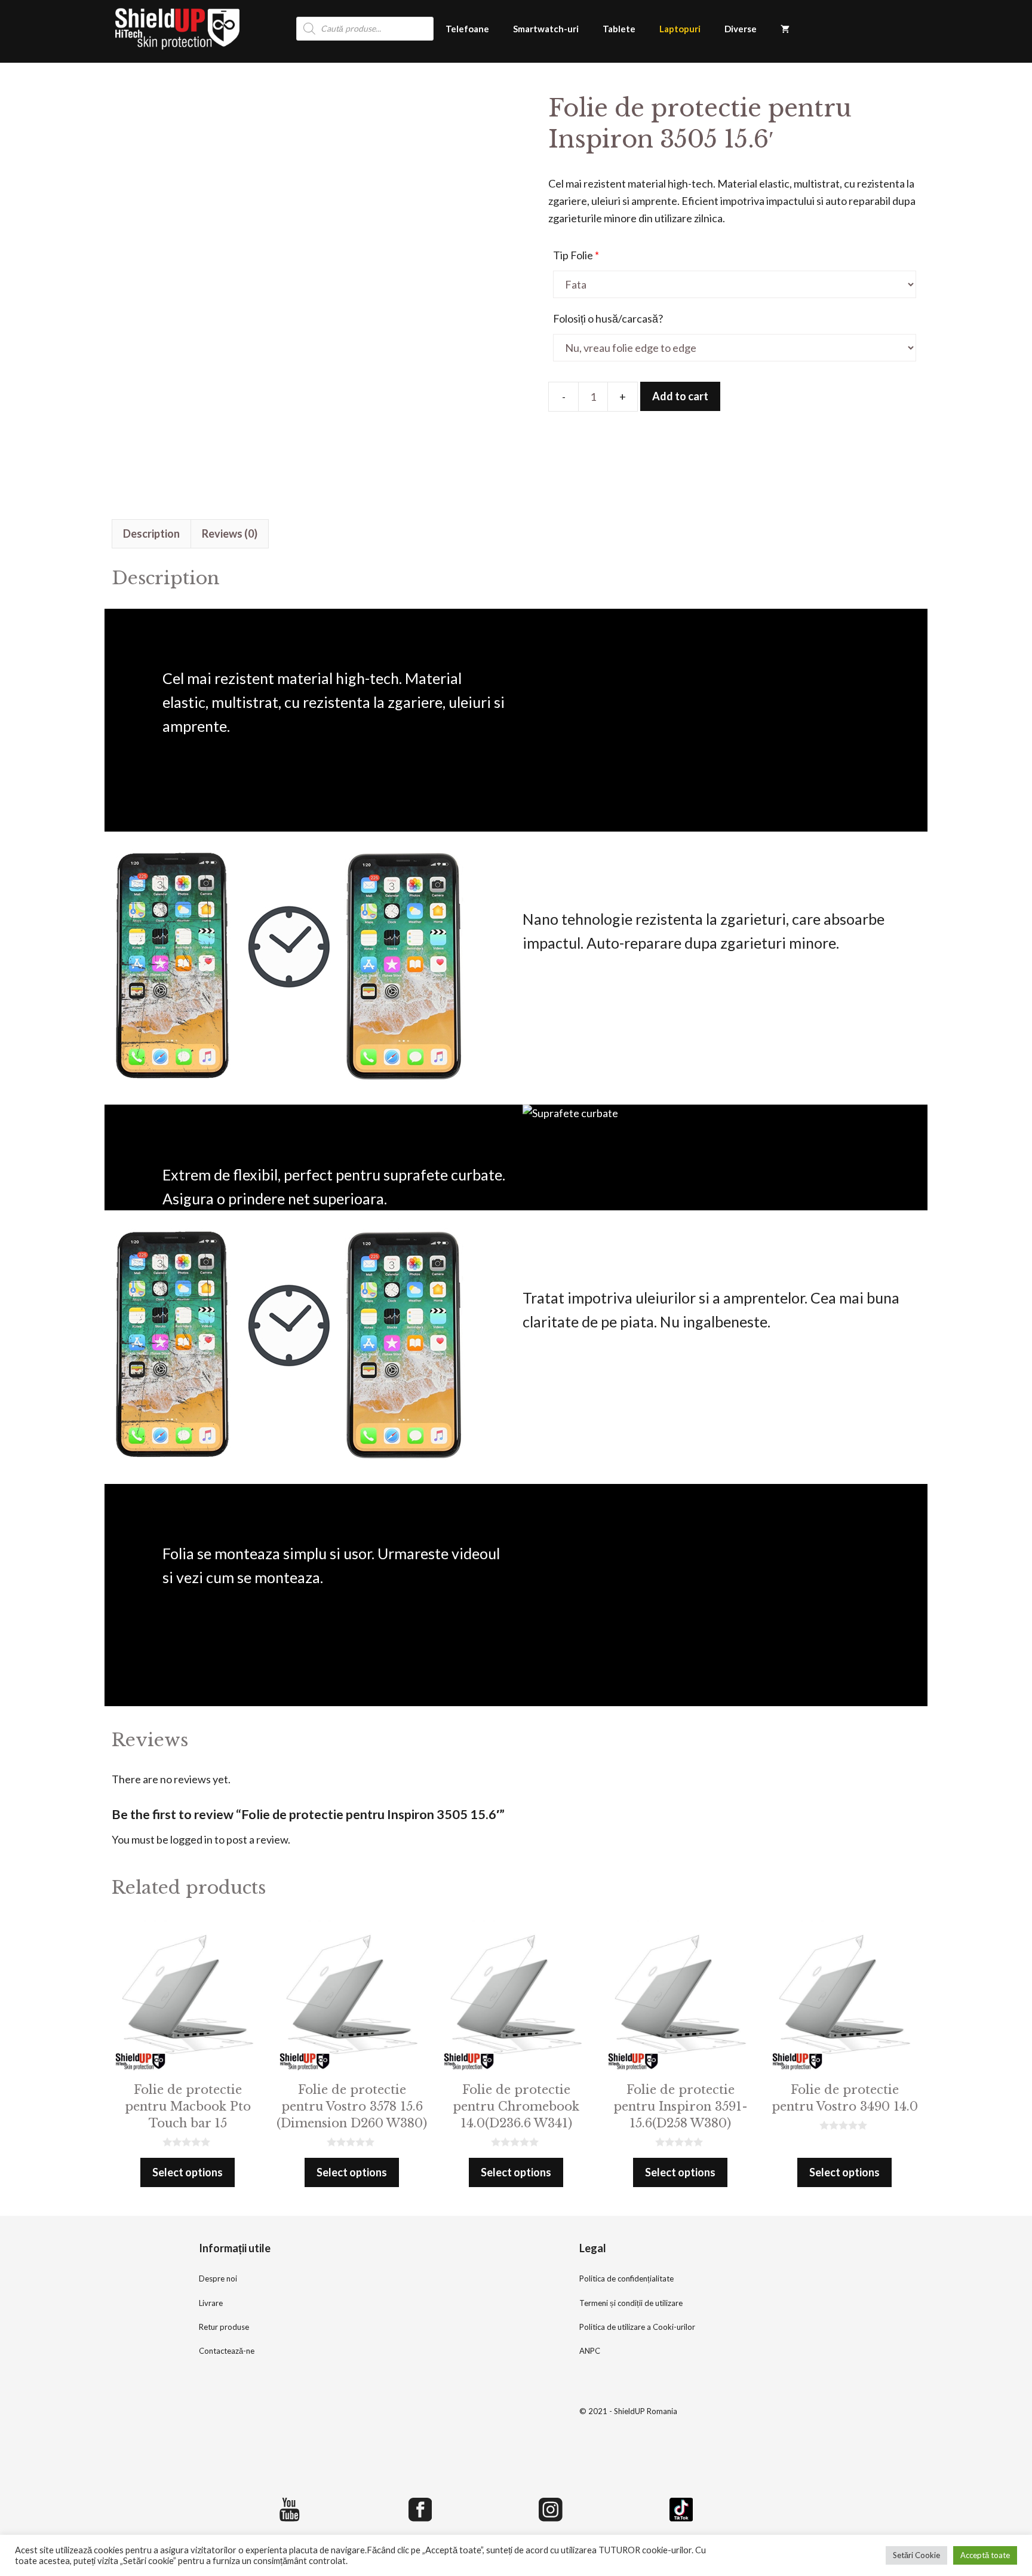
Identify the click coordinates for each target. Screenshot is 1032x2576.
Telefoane (467, 29)
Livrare (211, 2303)
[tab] (151, 534)
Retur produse (224, 2327)
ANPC (590, 2351)
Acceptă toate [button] (985, 2555)
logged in (191, 1839)
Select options (188, 2172)
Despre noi (218, 2278)
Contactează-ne (227, 2351)
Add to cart (680, 396)
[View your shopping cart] (785, 29)
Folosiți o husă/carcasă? (608, 318)
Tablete (619, 29)
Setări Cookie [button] (916, 2555)
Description (151, 533)
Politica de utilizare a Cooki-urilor (637, 2327)
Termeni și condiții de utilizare (631, 2303)
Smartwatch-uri (546, 29)
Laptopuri (680, 29)
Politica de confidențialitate (626, 2278)
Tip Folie (576, 255)
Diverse (741, 29)
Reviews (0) (230, 533)
